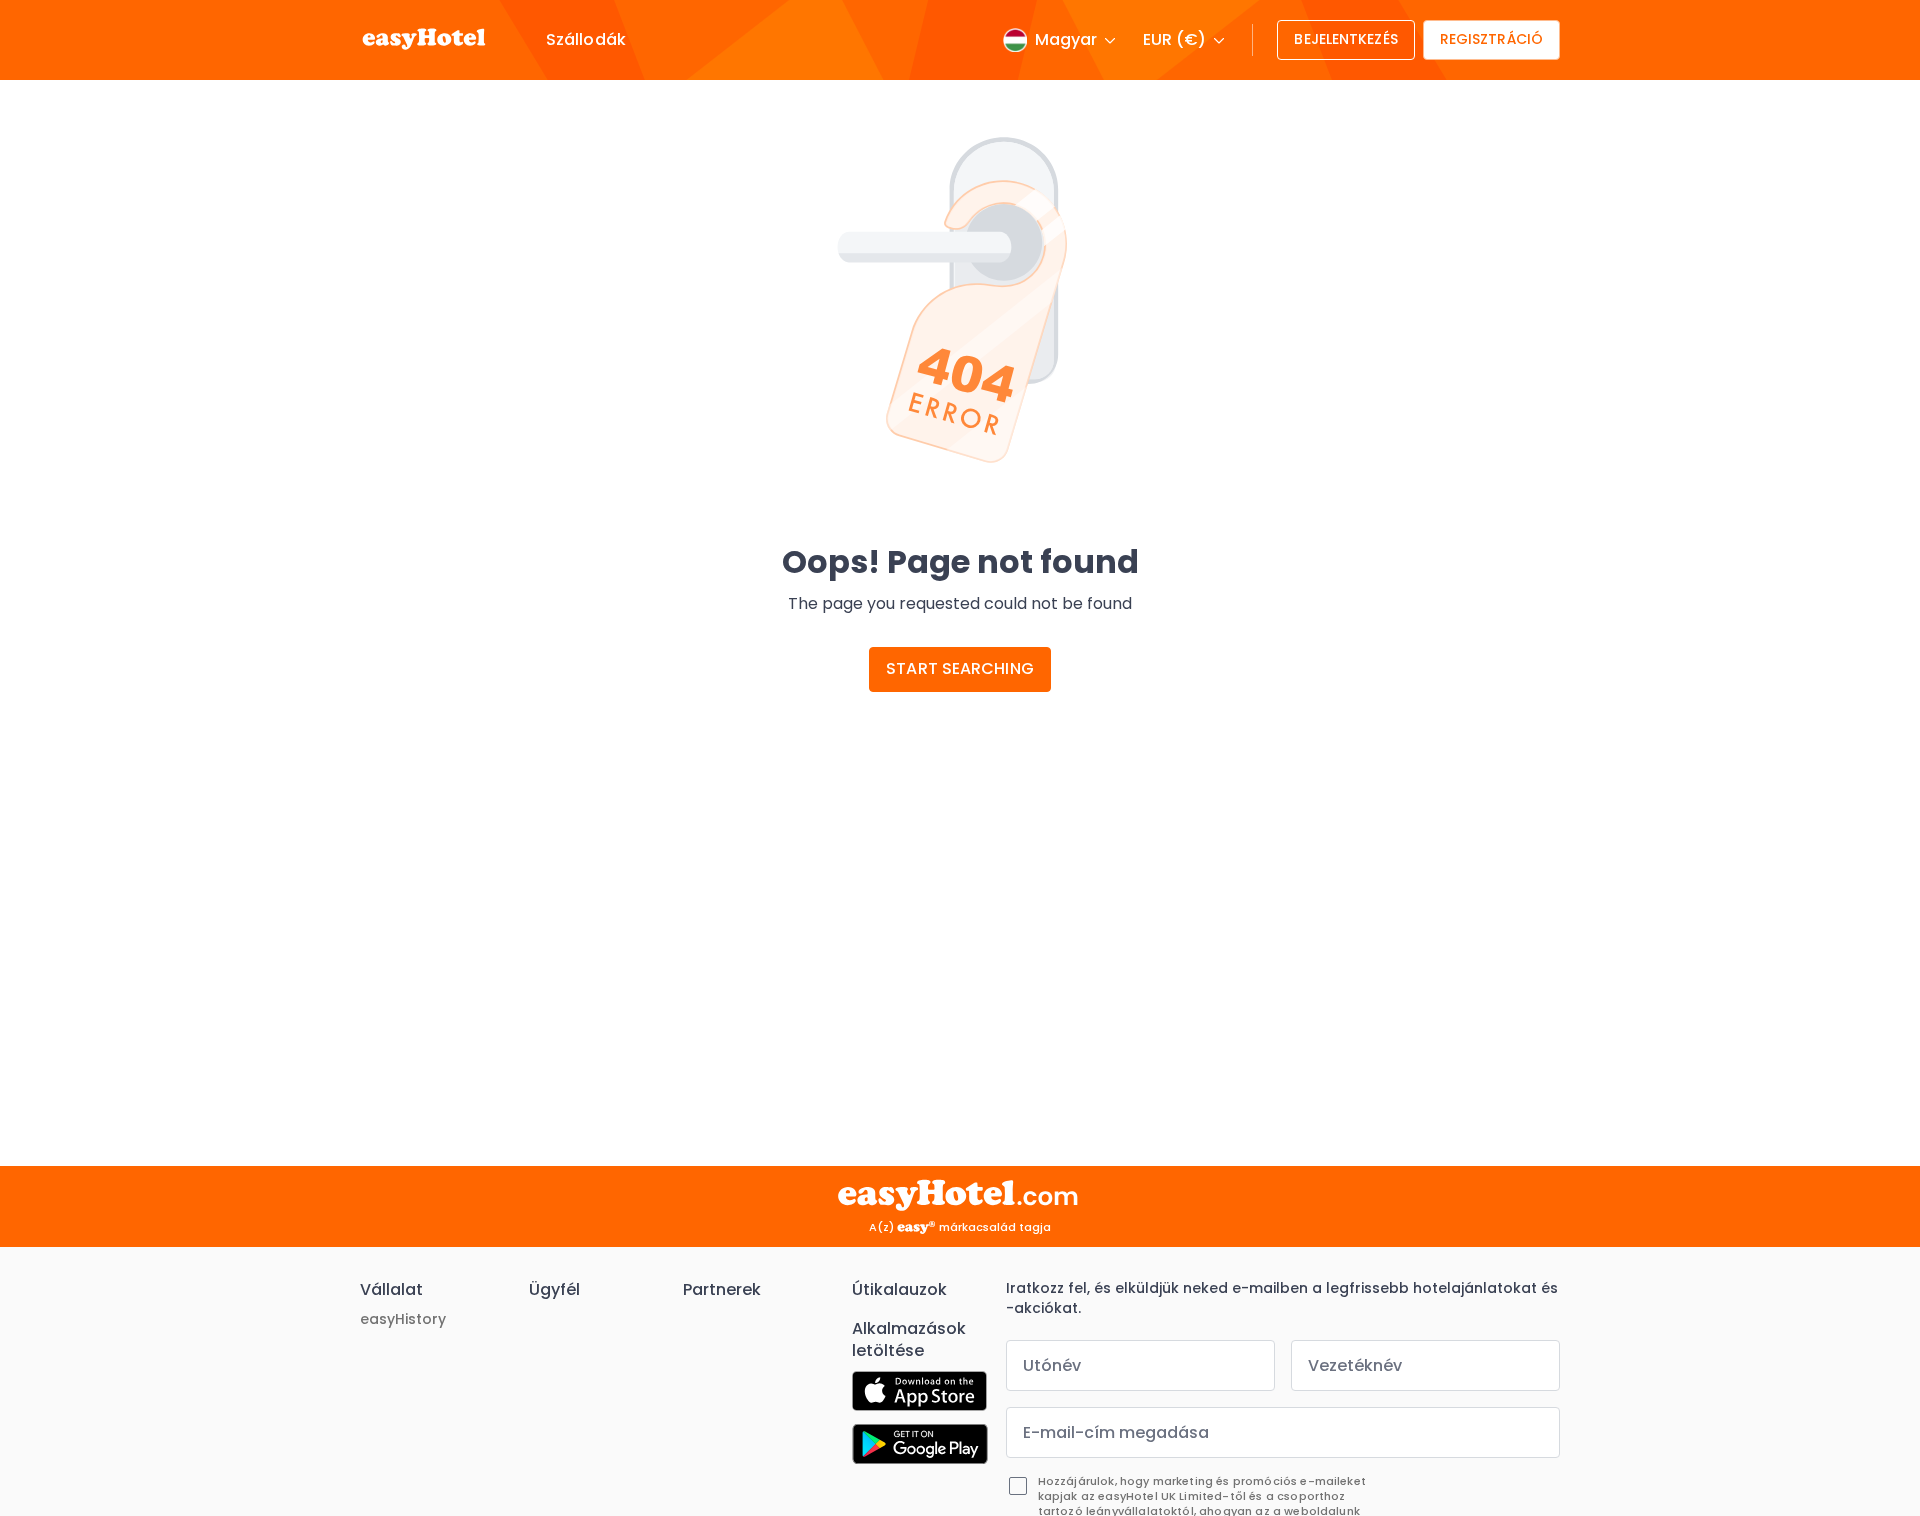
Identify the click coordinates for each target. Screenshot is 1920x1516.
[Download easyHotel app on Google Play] (920, 1447)
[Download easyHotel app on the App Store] (919, 1394)
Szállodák (586, 40)
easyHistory (403, 1319)
